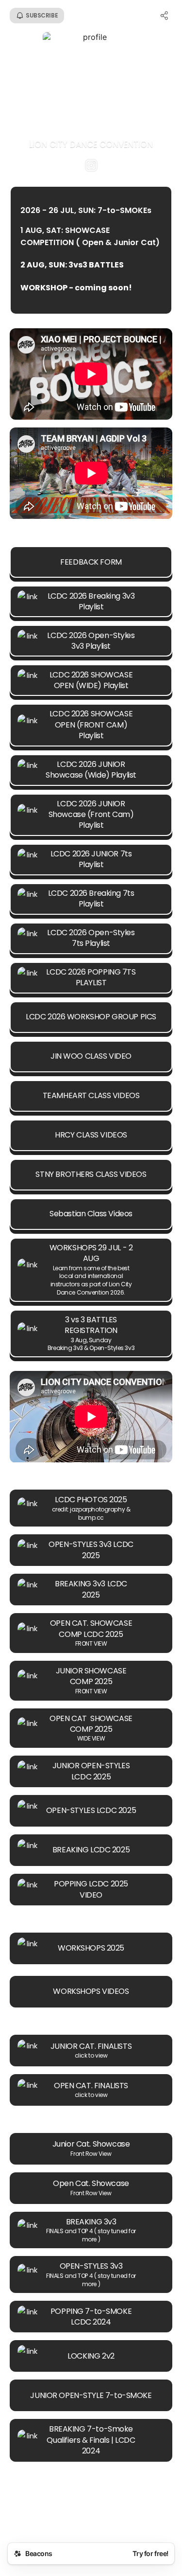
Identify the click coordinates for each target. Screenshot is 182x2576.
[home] (91, 2518)
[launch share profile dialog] (165, 16)
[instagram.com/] (91, 166)
